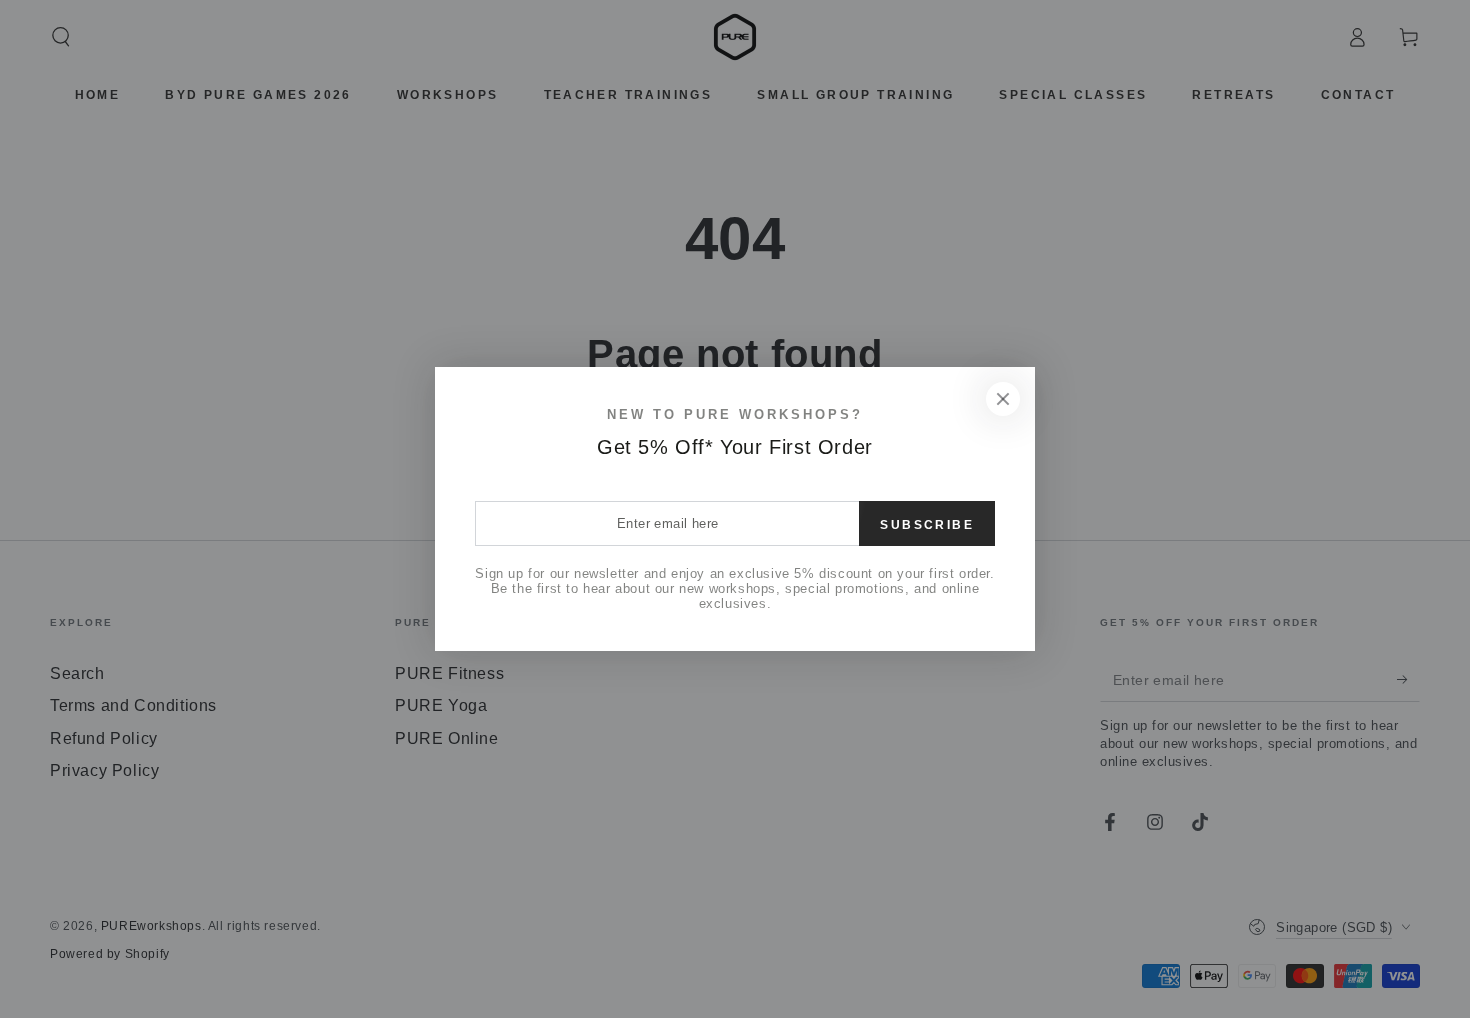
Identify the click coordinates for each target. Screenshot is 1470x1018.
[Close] (1003, 399)
